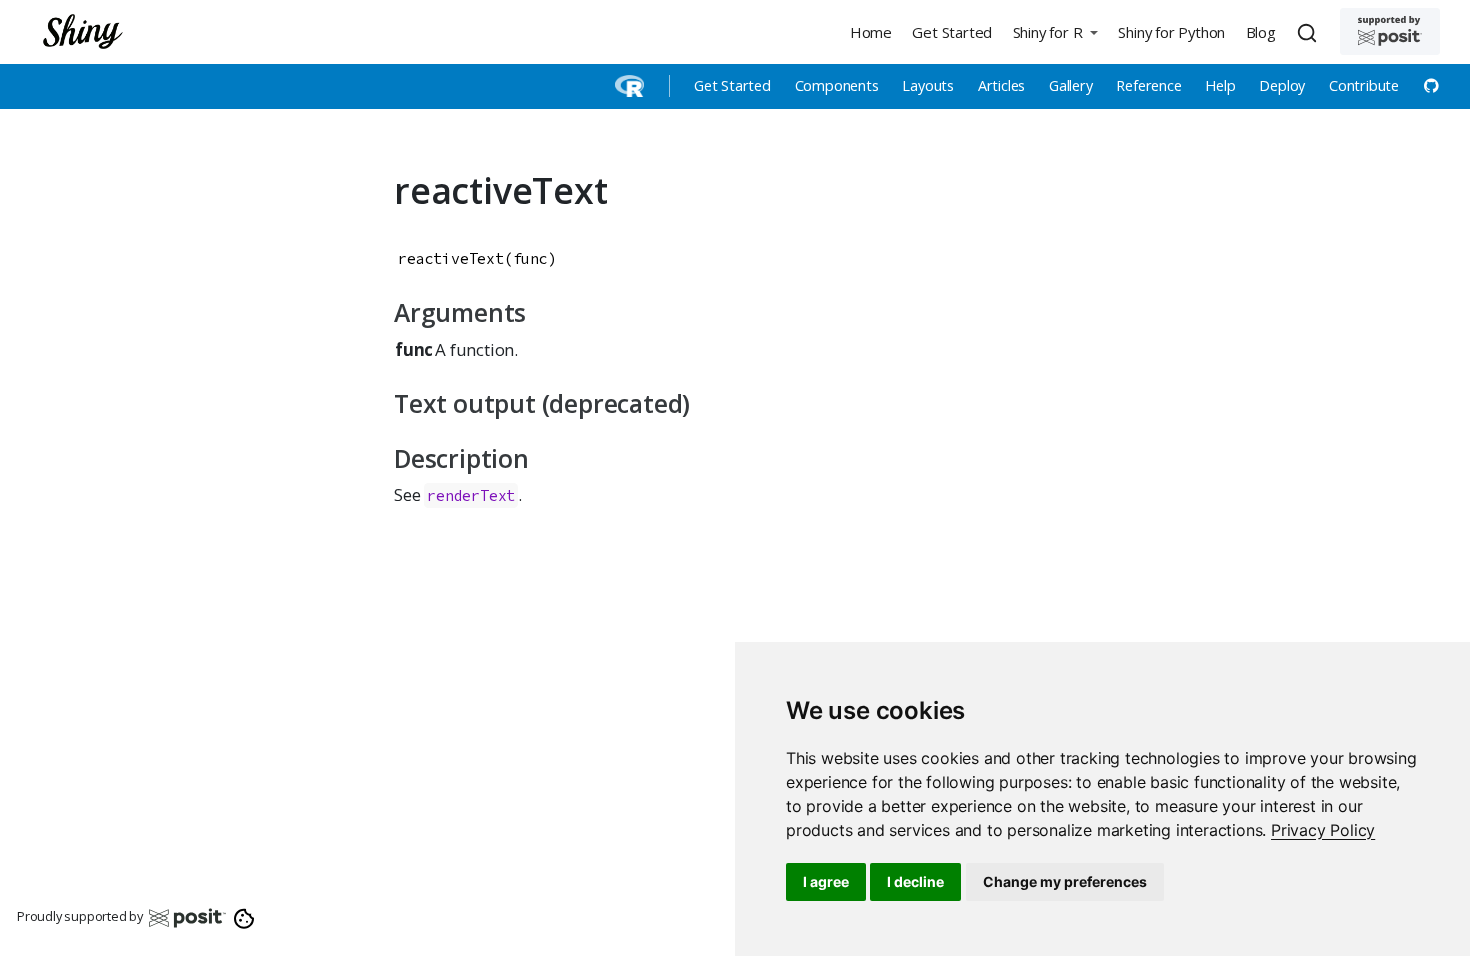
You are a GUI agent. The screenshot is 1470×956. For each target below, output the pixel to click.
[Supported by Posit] (1390, 31)
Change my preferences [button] (1065, 881)
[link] (1323, 830)
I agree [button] (826, 881)
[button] (1055, 31)
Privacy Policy (1323, 830)
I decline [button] (915, 881)
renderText (471, 495)
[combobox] (1310, 32)
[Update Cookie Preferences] (244, 917)
